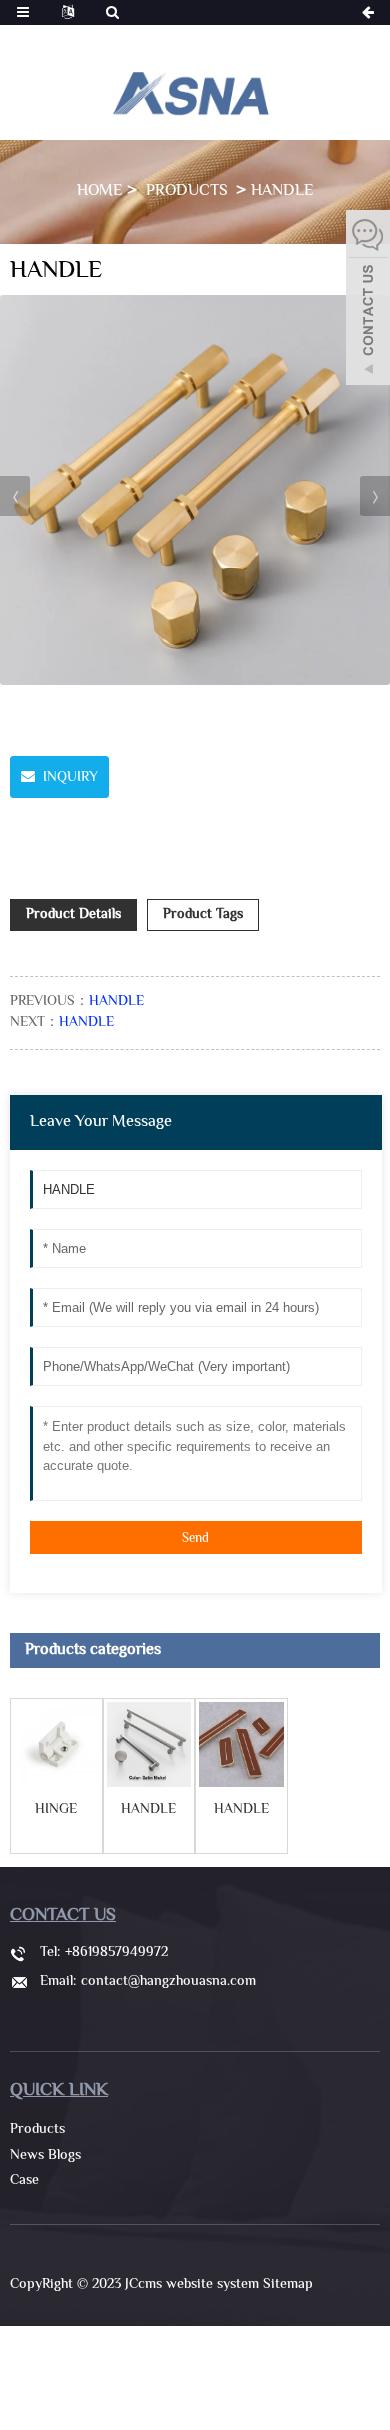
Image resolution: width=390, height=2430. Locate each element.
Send (195, 1538)
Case (24, 2181)
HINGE (56, 1811)
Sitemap (288, 2285)
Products (189, 191)
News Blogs (45, 2156)
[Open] (368, 300)
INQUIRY (70, 778)
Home (99, 191)
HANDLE (282, 191)
